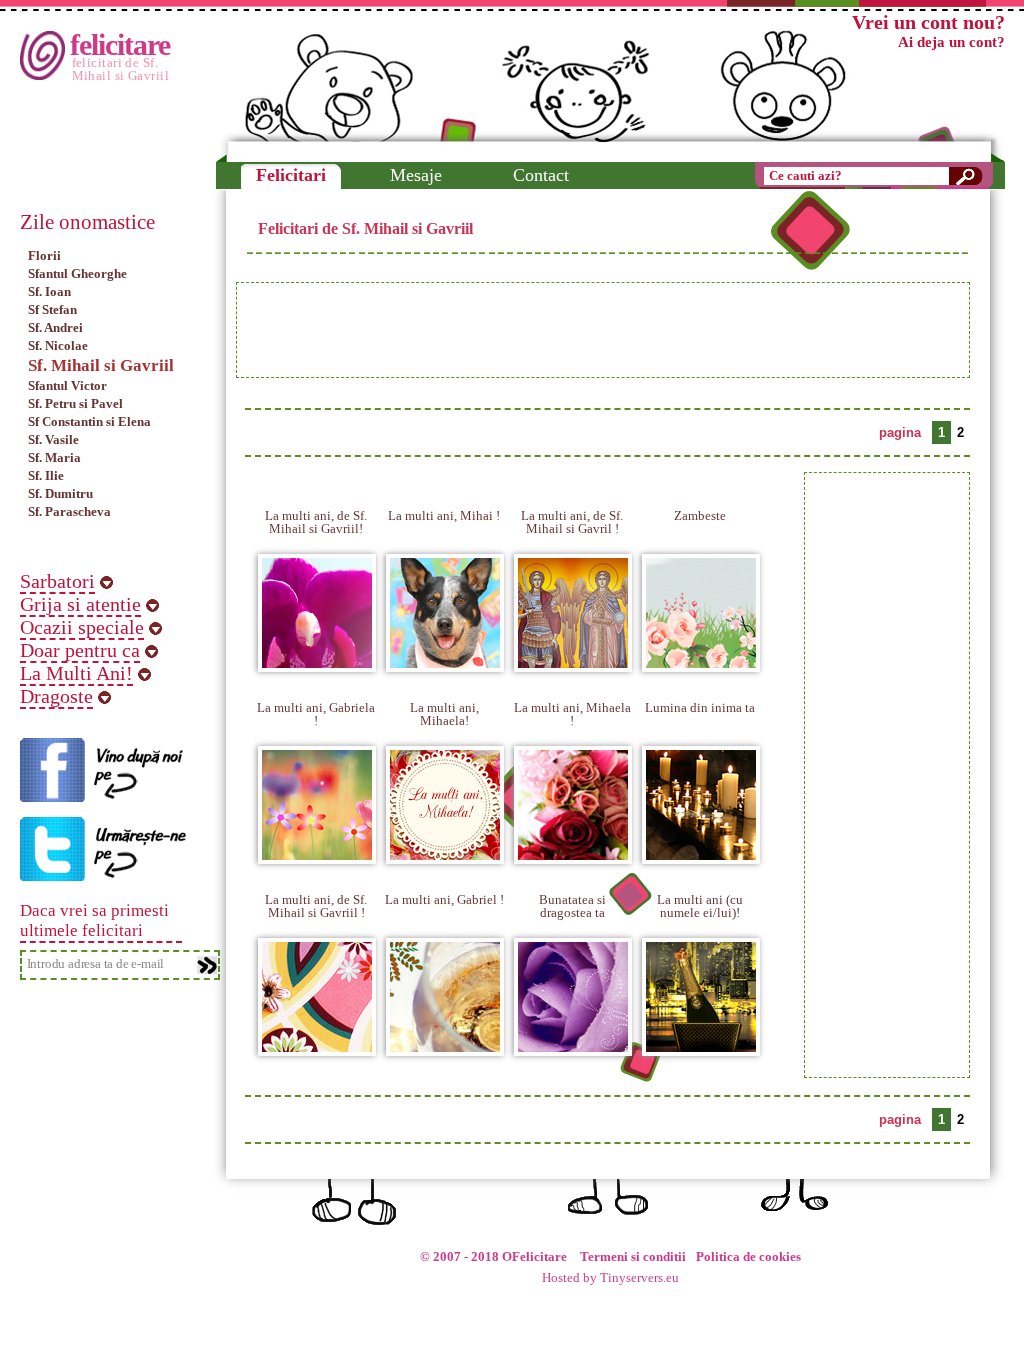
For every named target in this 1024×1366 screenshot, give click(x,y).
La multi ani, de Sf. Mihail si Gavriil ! (316, 906)
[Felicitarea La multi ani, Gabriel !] (445, 1043)
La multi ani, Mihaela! (444, 714)
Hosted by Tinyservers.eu (610, 1278)
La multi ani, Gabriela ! (316, 714)
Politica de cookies (748, 1257)
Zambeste (700, 515)
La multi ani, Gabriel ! (444, 899)
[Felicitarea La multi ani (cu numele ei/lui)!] (701, 1043)
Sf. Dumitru (60, 493)
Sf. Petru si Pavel (75, 403)
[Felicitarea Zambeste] (701, 659)
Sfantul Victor (67, 385)
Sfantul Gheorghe (77, 273)
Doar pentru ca (80, 650)
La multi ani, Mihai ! (444, 515)
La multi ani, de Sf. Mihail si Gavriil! (316, 522)
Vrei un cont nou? (928, 22)
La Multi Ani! (76, 673)
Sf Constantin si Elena (89, 421)
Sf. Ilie (46, 475)
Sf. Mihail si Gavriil (101, 365)
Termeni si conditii (633, 1257)
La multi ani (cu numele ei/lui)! (700, 906)
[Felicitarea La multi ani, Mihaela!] (445, 851)
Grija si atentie (80, 604)
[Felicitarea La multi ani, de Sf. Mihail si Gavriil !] (317, 1043)
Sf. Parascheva (69, 511)
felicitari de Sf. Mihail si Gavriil (121, 69)
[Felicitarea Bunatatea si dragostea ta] (573, 1043)
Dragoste (56, 696)
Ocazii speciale (82, 627)
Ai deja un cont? (951, 42)
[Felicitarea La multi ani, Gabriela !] (317, 851)
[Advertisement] (603, 330)
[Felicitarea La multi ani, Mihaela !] (573, 851)
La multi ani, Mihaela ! (572, 714)
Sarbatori (57, 581)
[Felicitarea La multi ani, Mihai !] (445, 659)
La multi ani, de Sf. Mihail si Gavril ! (572, 522)
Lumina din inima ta (700, 707)
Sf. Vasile (53, 439)
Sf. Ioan (49, 291)
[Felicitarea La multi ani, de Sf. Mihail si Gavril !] (573, 659)
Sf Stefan (52, 309)
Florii (44, 255)
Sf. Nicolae (58, 345)
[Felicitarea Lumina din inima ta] (701, 851)
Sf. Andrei (55, 327)
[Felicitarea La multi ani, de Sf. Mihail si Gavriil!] (317, 659)
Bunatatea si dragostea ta (572, 906)
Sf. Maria (54, 457)
